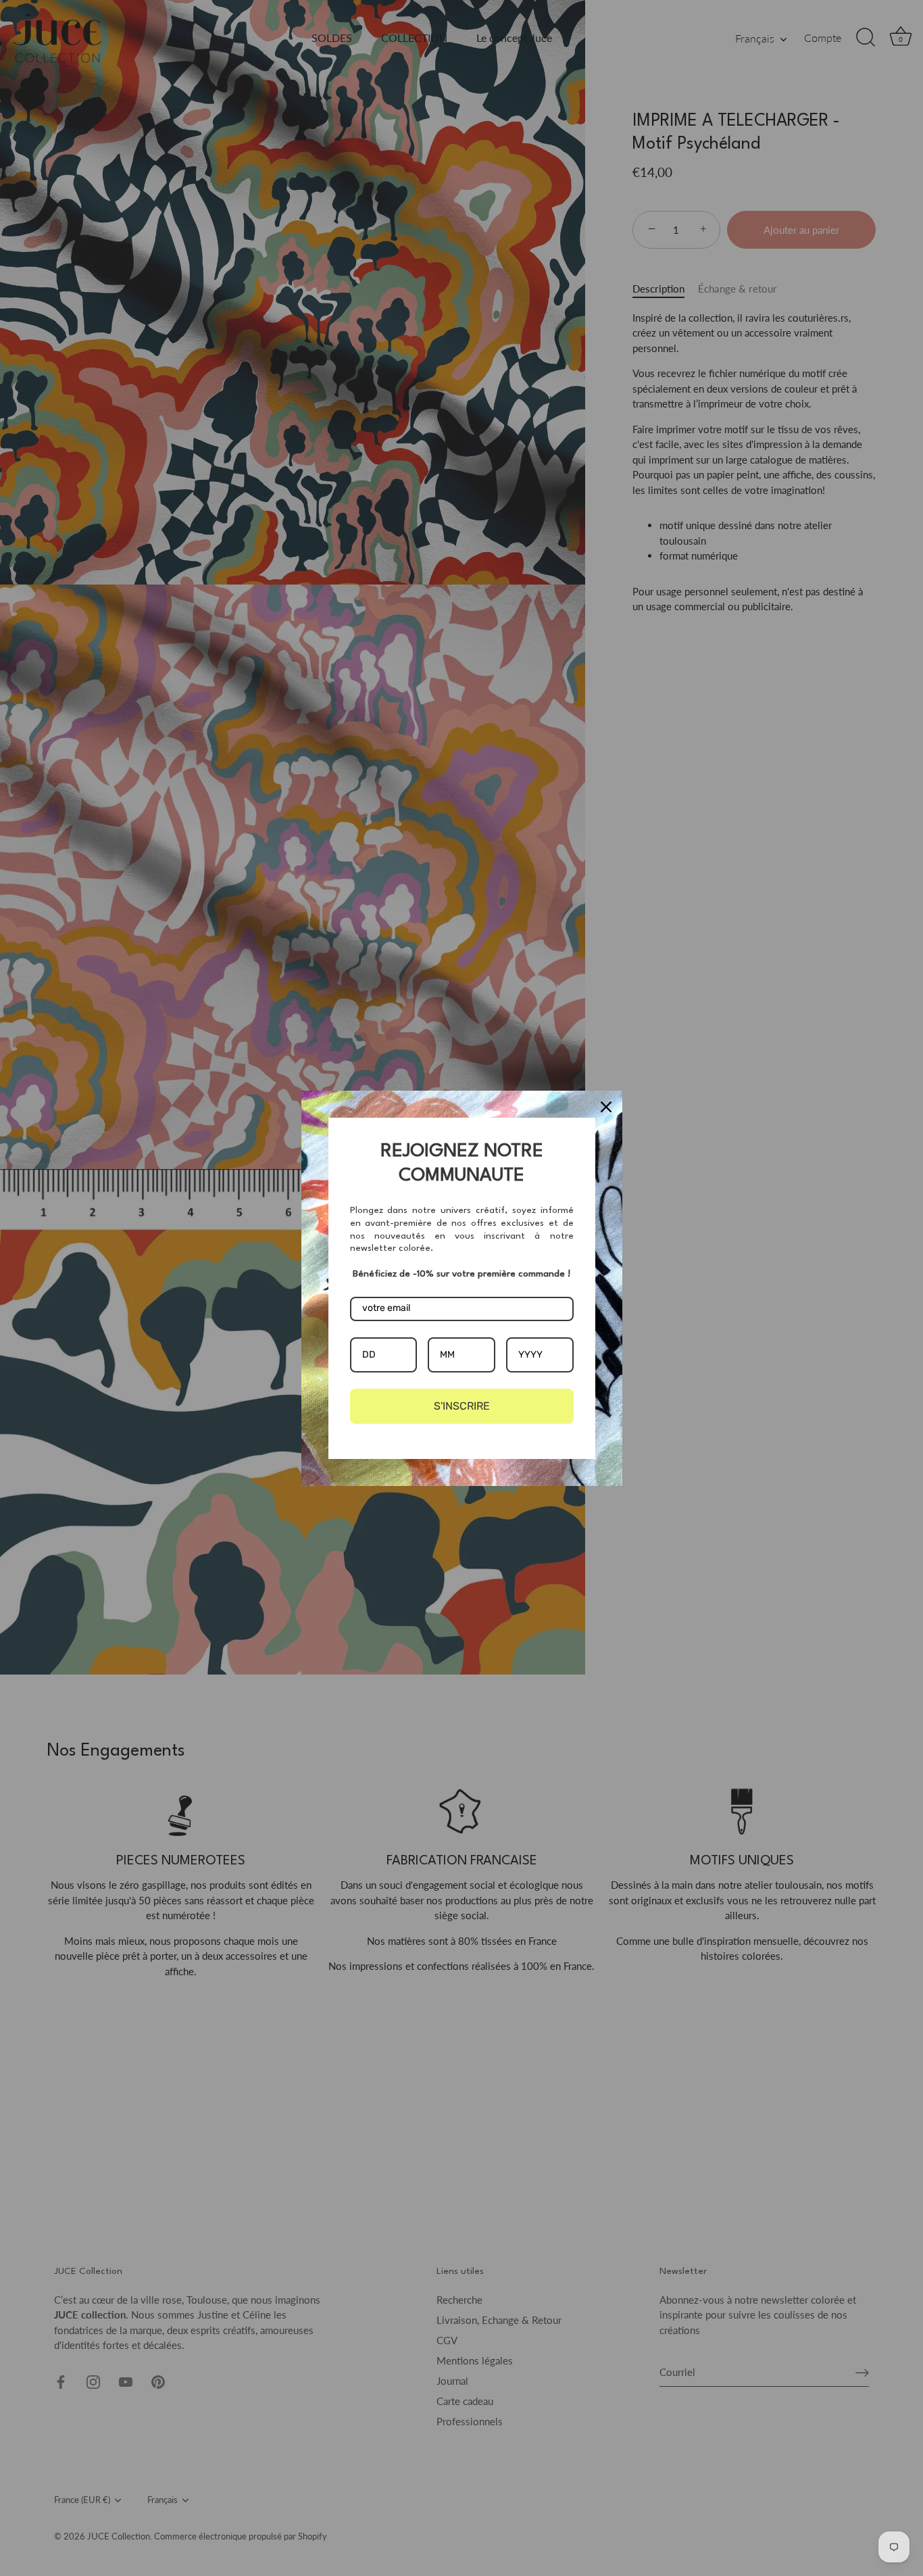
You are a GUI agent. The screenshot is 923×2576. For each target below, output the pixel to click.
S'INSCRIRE (462, 1406)
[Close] (606, 1107)
